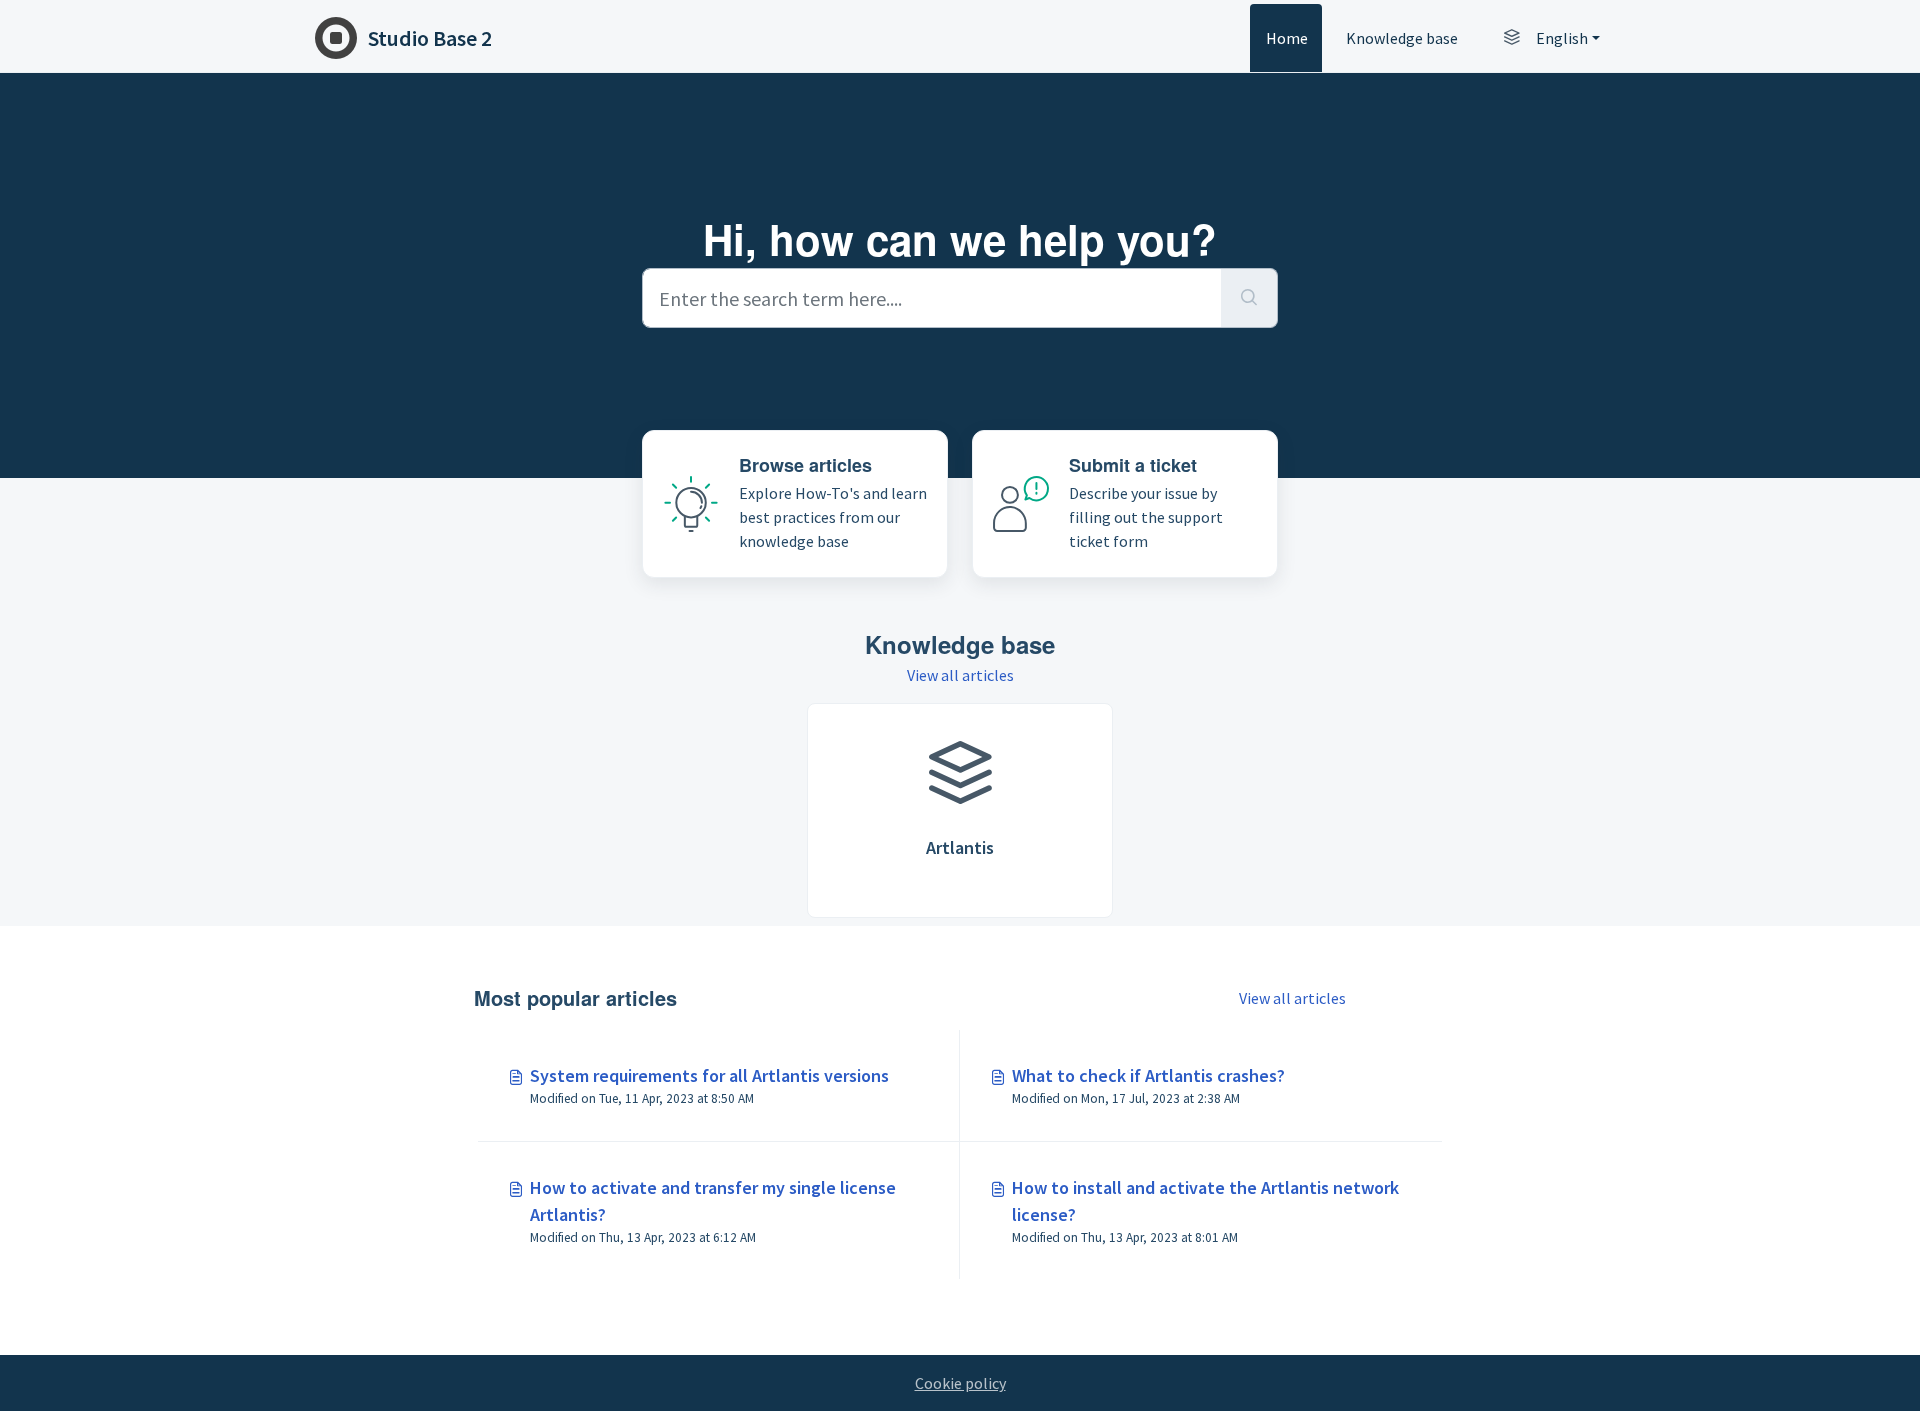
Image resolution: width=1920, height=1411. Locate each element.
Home (1287, 38)
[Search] (1249, 298)
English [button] (1562, 38)
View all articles (960, 675)
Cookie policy (960, 1383)
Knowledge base (1402, 38)
